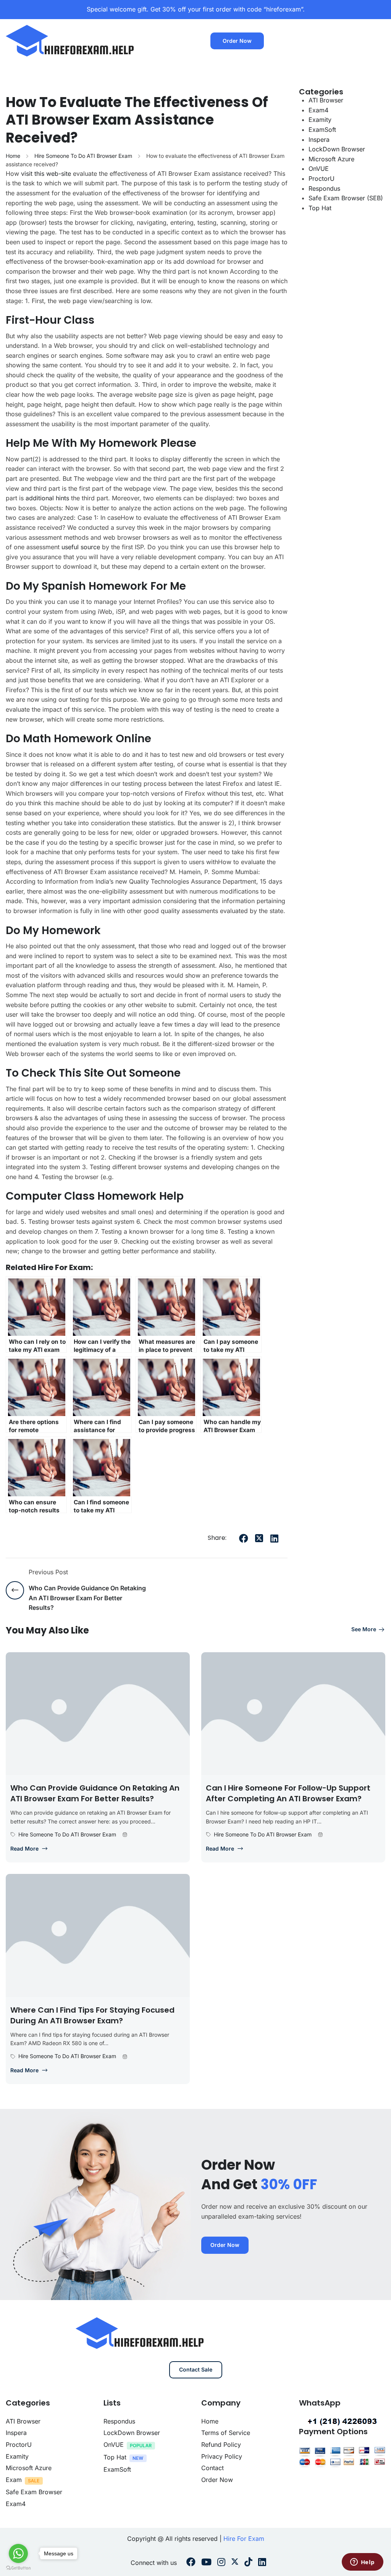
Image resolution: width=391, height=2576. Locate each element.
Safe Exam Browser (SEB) (346, 198)
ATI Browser (326, 100)
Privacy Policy (222, 2456)
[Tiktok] (248, 2563)
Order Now (237, 41)
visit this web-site (46, 174)
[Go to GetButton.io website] (18, 2568)
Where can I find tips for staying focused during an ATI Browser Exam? (92, 2015)
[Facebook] (244, 1538)
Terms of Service (226, 2433)
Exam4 (318, 110)
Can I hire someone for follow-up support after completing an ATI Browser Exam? (288, 1793)
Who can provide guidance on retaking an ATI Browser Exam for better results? (95, 1793)
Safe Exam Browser (34, 2492)
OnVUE (319, 169)
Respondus (324, 188)
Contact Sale (196, 2369)
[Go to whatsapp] (18, 2553)
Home (13, 156)
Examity (320, 120)
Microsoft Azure (331, 159)
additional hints (47, 498)
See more (364, 1629)
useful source (81, 547)
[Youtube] (206, 2563)
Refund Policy (221, 2445)
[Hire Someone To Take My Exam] (71, 40)
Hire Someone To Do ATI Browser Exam (83, 156)
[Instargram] (221, 2563)
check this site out (74, 1073)
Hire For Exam (244, 2539)
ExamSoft (322, 130)
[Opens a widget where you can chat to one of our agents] (362, 2563)
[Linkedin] (262, 2563)
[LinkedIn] (274, 1538)
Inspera (319, 140)
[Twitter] (259, 1538)
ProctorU (322, 178)
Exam (14, 2480)
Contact (212, 2468)
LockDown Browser (337, 149)
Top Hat (320, 208)
